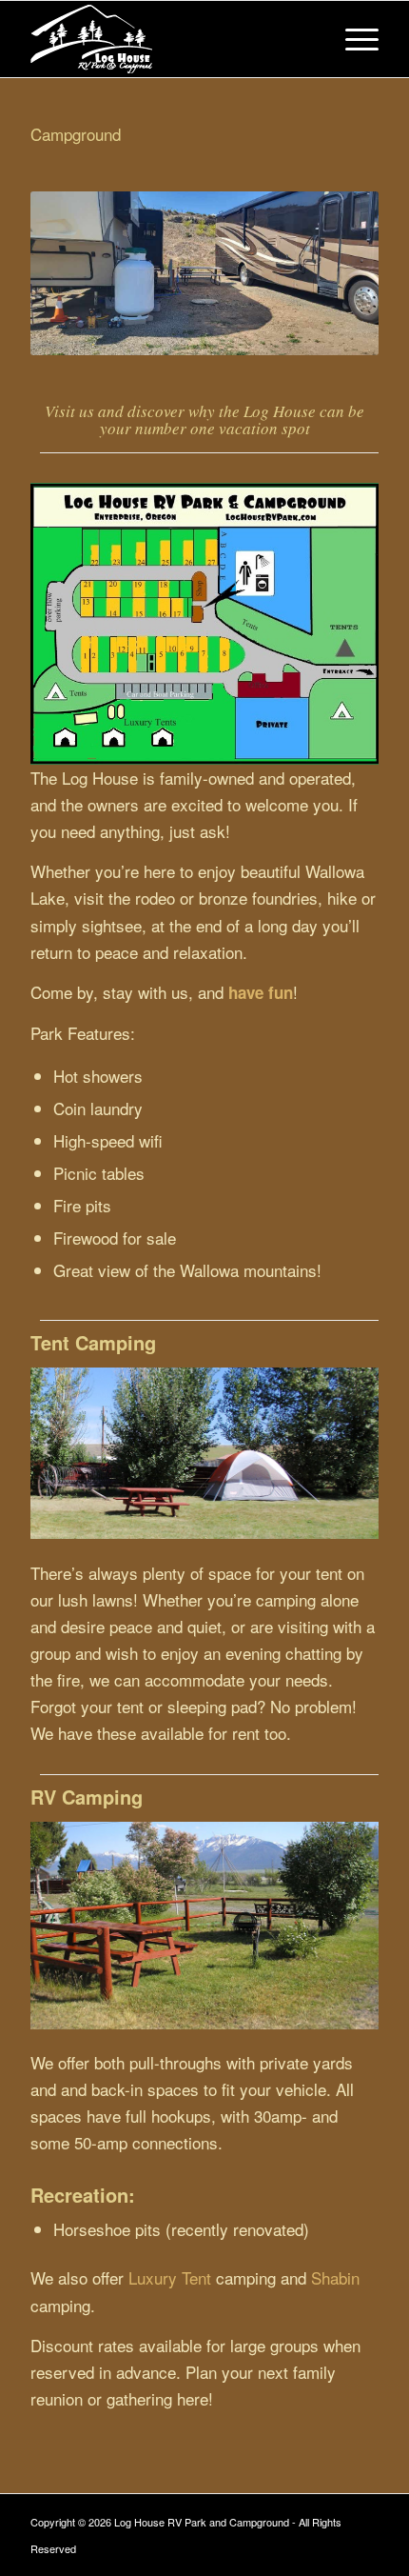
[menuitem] (352, 39)
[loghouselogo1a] (169, 39)
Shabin (335, 2277)
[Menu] (352, 39)
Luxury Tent (170, 2277)
